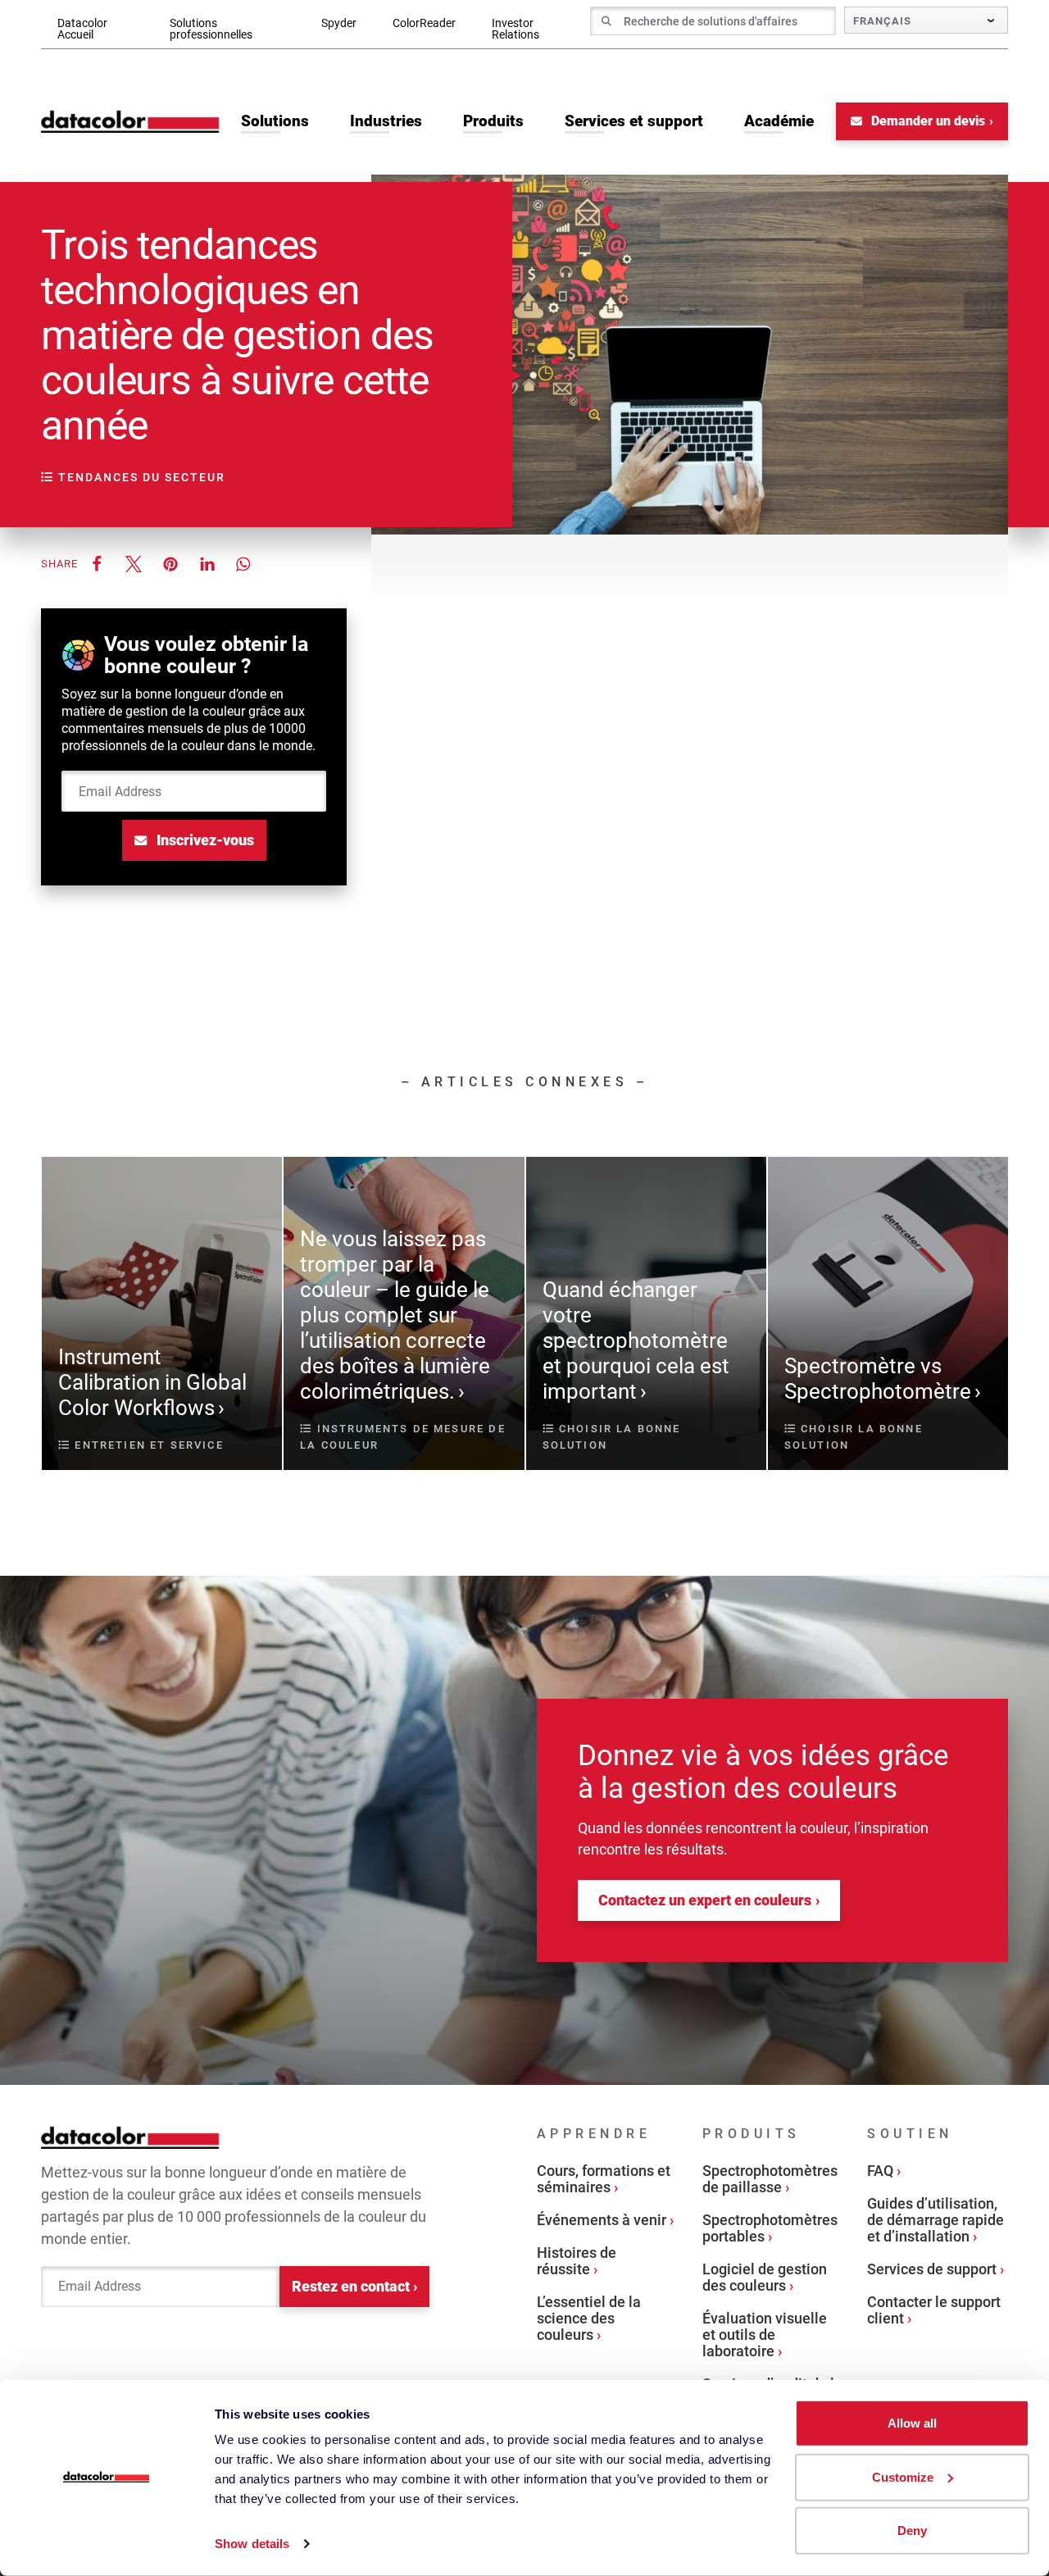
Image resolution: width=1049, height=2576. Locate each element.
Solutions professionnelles (211, 29)
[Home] (130, 121)
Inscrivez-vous (204, 840)
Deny (912, 2530)
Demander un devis (926, 121)
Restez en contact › (354, 2286)
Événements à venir (602, 2220)
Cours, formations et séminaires (604, 2179)
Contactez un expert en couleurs (705, 1900)
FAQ (880, 2171)
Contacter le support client (934, 2310)
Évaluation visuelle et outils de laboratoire (765, 2335)
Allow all (912, 2423)
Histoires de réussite (577, 2261)
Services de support (932, 2269)
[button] (96, 564)
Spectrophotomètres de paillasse (770, 2179)
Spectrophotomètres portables (770, 2228)
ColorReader (424, 23)
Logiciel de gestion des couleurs (765, 2277)
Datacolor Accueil (82, 29)
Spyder (339, 23)
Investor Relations (515, 29)
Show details (252, 2544)
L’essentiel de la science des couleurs (589, 2318)
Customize (903, 2476)
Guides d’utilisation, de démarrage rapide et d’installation (935, 2220)
